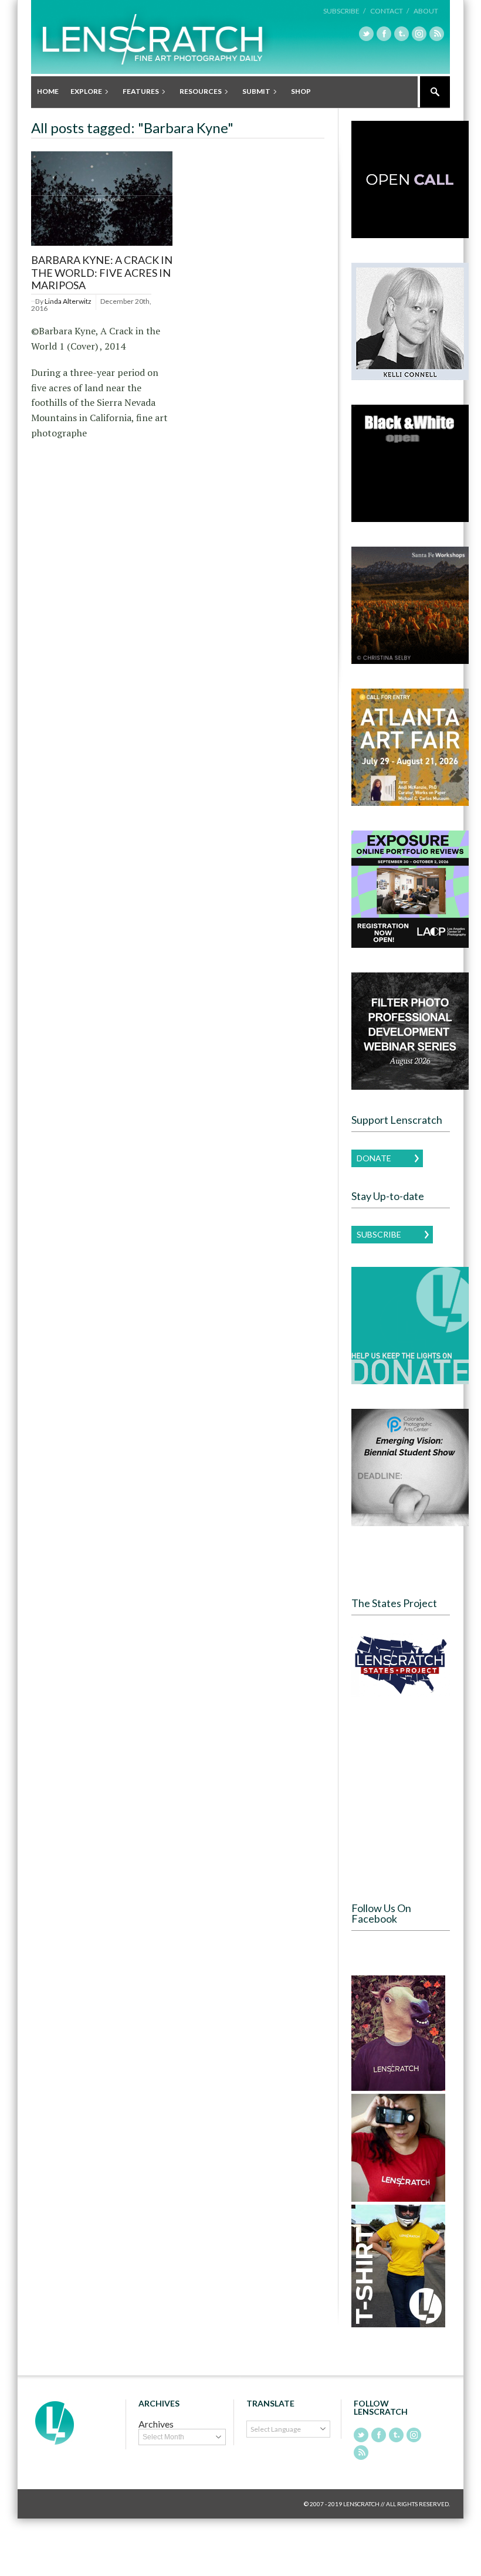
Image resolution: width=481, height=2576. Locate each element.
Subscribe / (344, 11)
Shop (301, 91)
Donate (374, 1158)
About (426, 11)
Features (138, 92)
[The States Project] (401, 1665)
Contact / (389, 11)
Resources (198, 92)
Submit (253, 92)
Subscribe (379, 1234)
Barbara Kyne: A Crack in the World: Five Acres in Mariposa (102, 272)
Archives (156, 2424)
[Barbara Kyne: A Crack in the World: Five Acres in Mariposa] (102, 246)
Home (48, 91)
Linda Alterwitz (68, 301)
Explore (83, 92)
